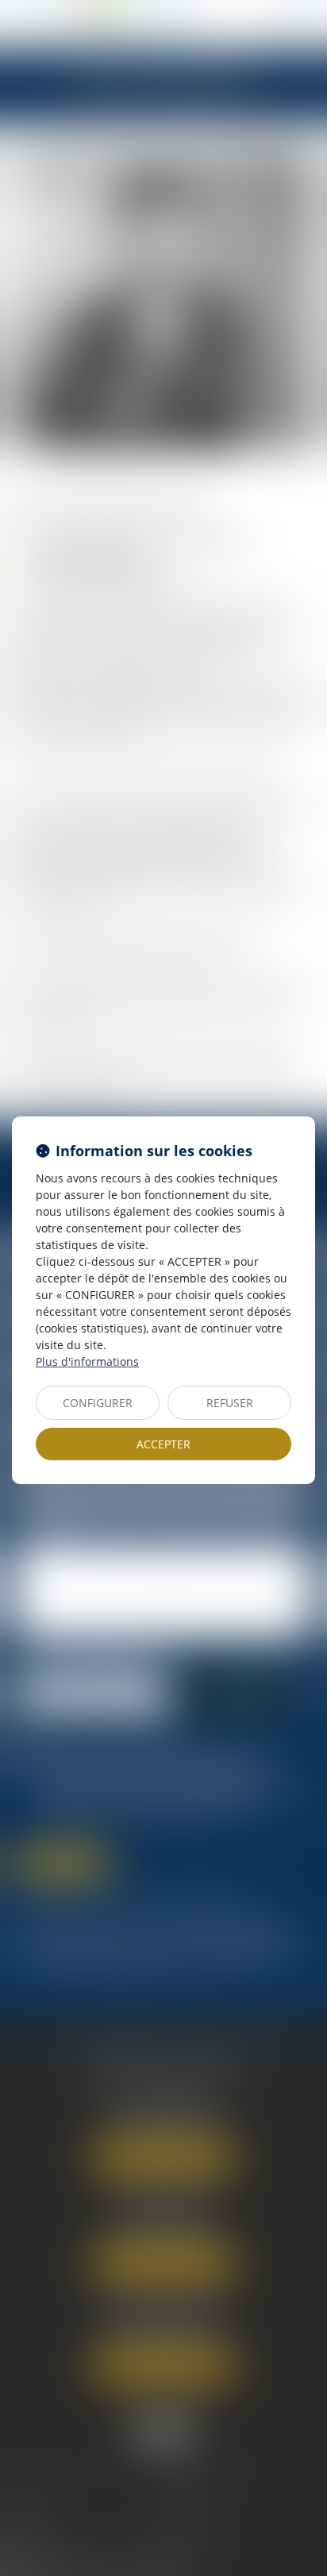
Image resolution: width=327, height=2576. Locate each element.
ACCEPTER (163, 1444)
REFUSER (230, 1403)
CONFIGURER (98, 1403)
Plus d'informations (87, 1361)
